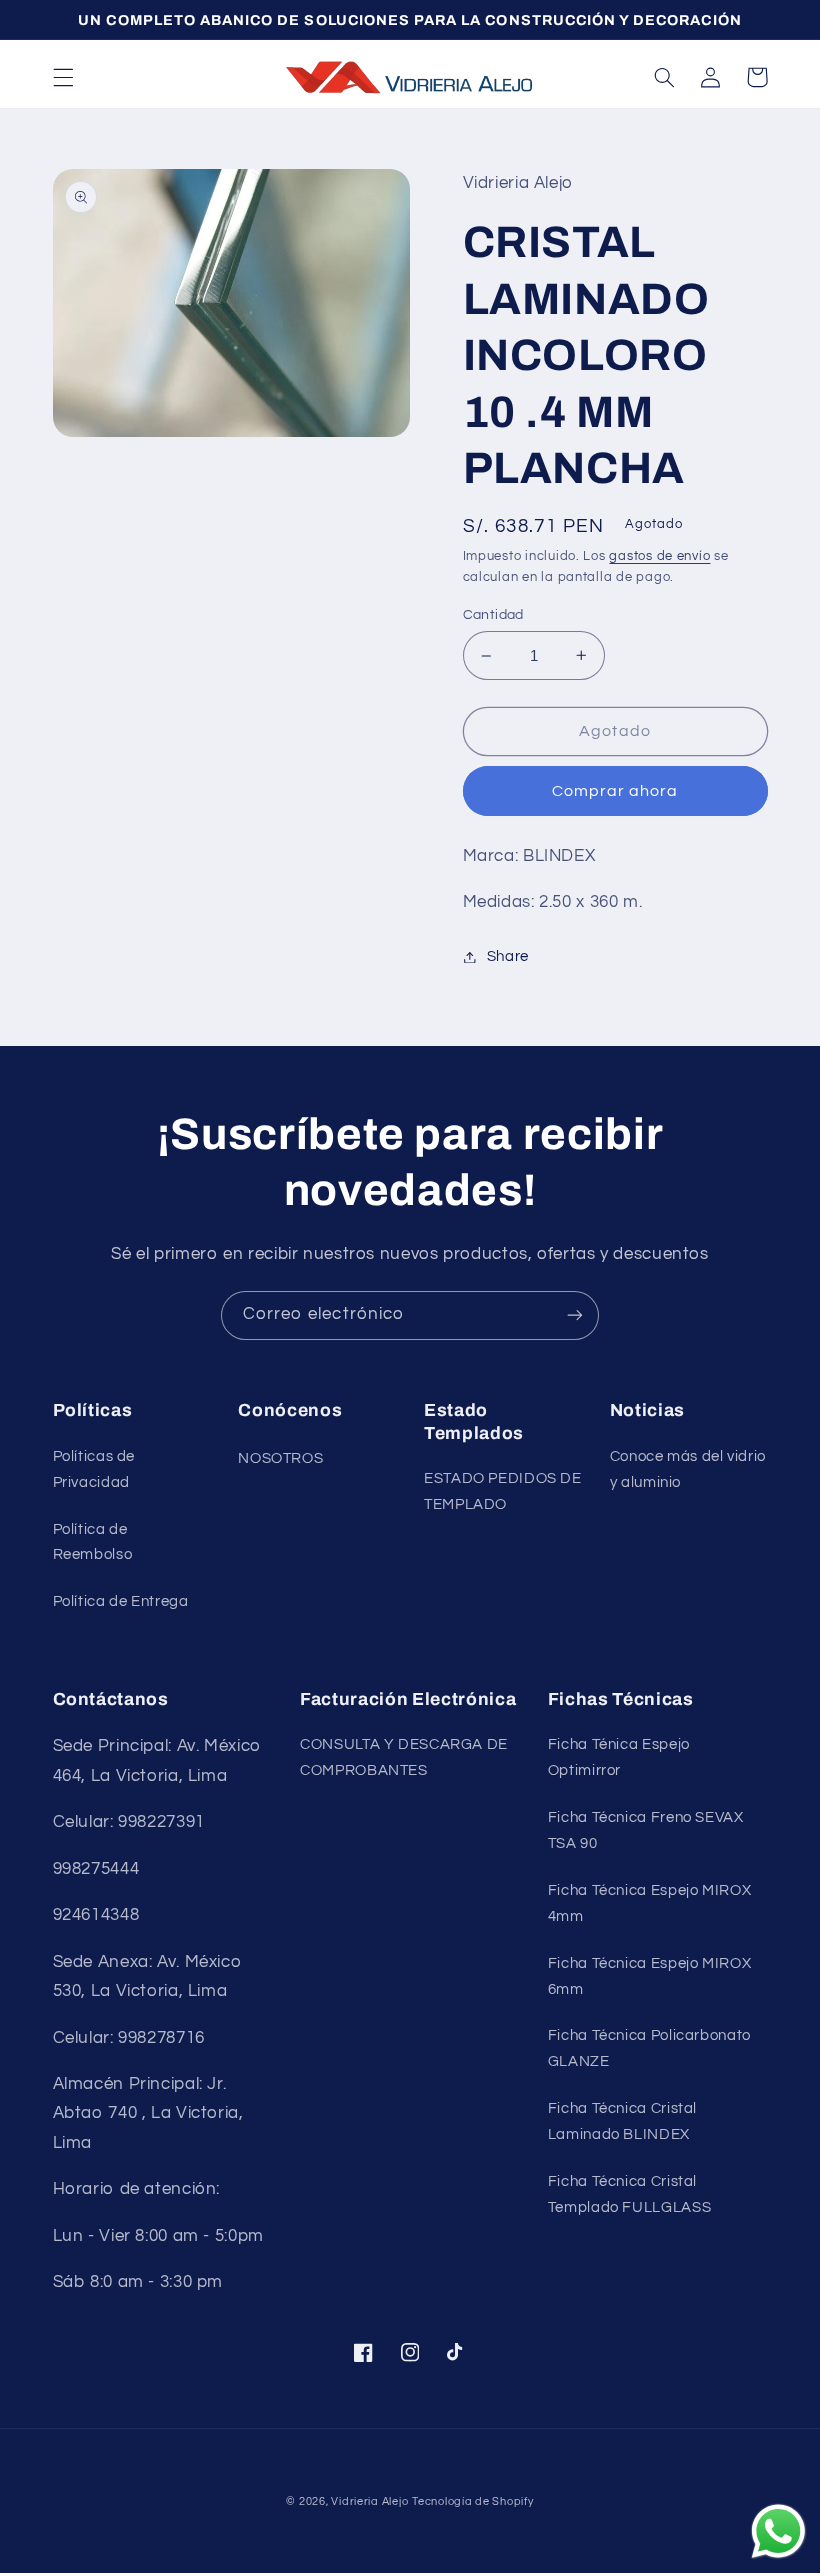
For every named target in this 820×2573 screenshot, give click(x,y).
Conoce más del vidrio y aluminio (688, 1469)
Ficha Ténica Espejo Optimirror (619, 1757)
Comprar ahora (615, 791)
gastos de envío (659, 556)
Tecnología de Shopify (472, 2501)
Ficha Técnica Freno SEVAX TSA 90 (646, 1830)
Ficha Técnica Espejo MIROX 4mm (649, 1903)
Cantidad (493, 615)
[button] (63, 77)
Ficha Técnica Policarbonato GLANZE (649, 2048)
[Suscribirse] (575, 1315)
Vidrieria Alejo (369, 2501)
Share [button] (508, 956)
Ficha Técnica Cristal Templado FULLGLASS (629, 2194)
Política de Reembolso (93, 1542)
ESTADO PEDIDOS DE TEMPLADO (503, 1491)
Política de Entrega (121, 1601)
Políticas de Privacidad (94, 1469)
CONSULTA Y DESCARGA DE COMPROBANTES (404, 1757)
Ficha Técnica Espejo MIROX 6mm (649, 1976)
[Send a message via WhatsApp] (778, 2531)
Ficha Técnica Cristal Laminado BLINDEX (622, 2121)
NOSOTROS (280, 1458)
